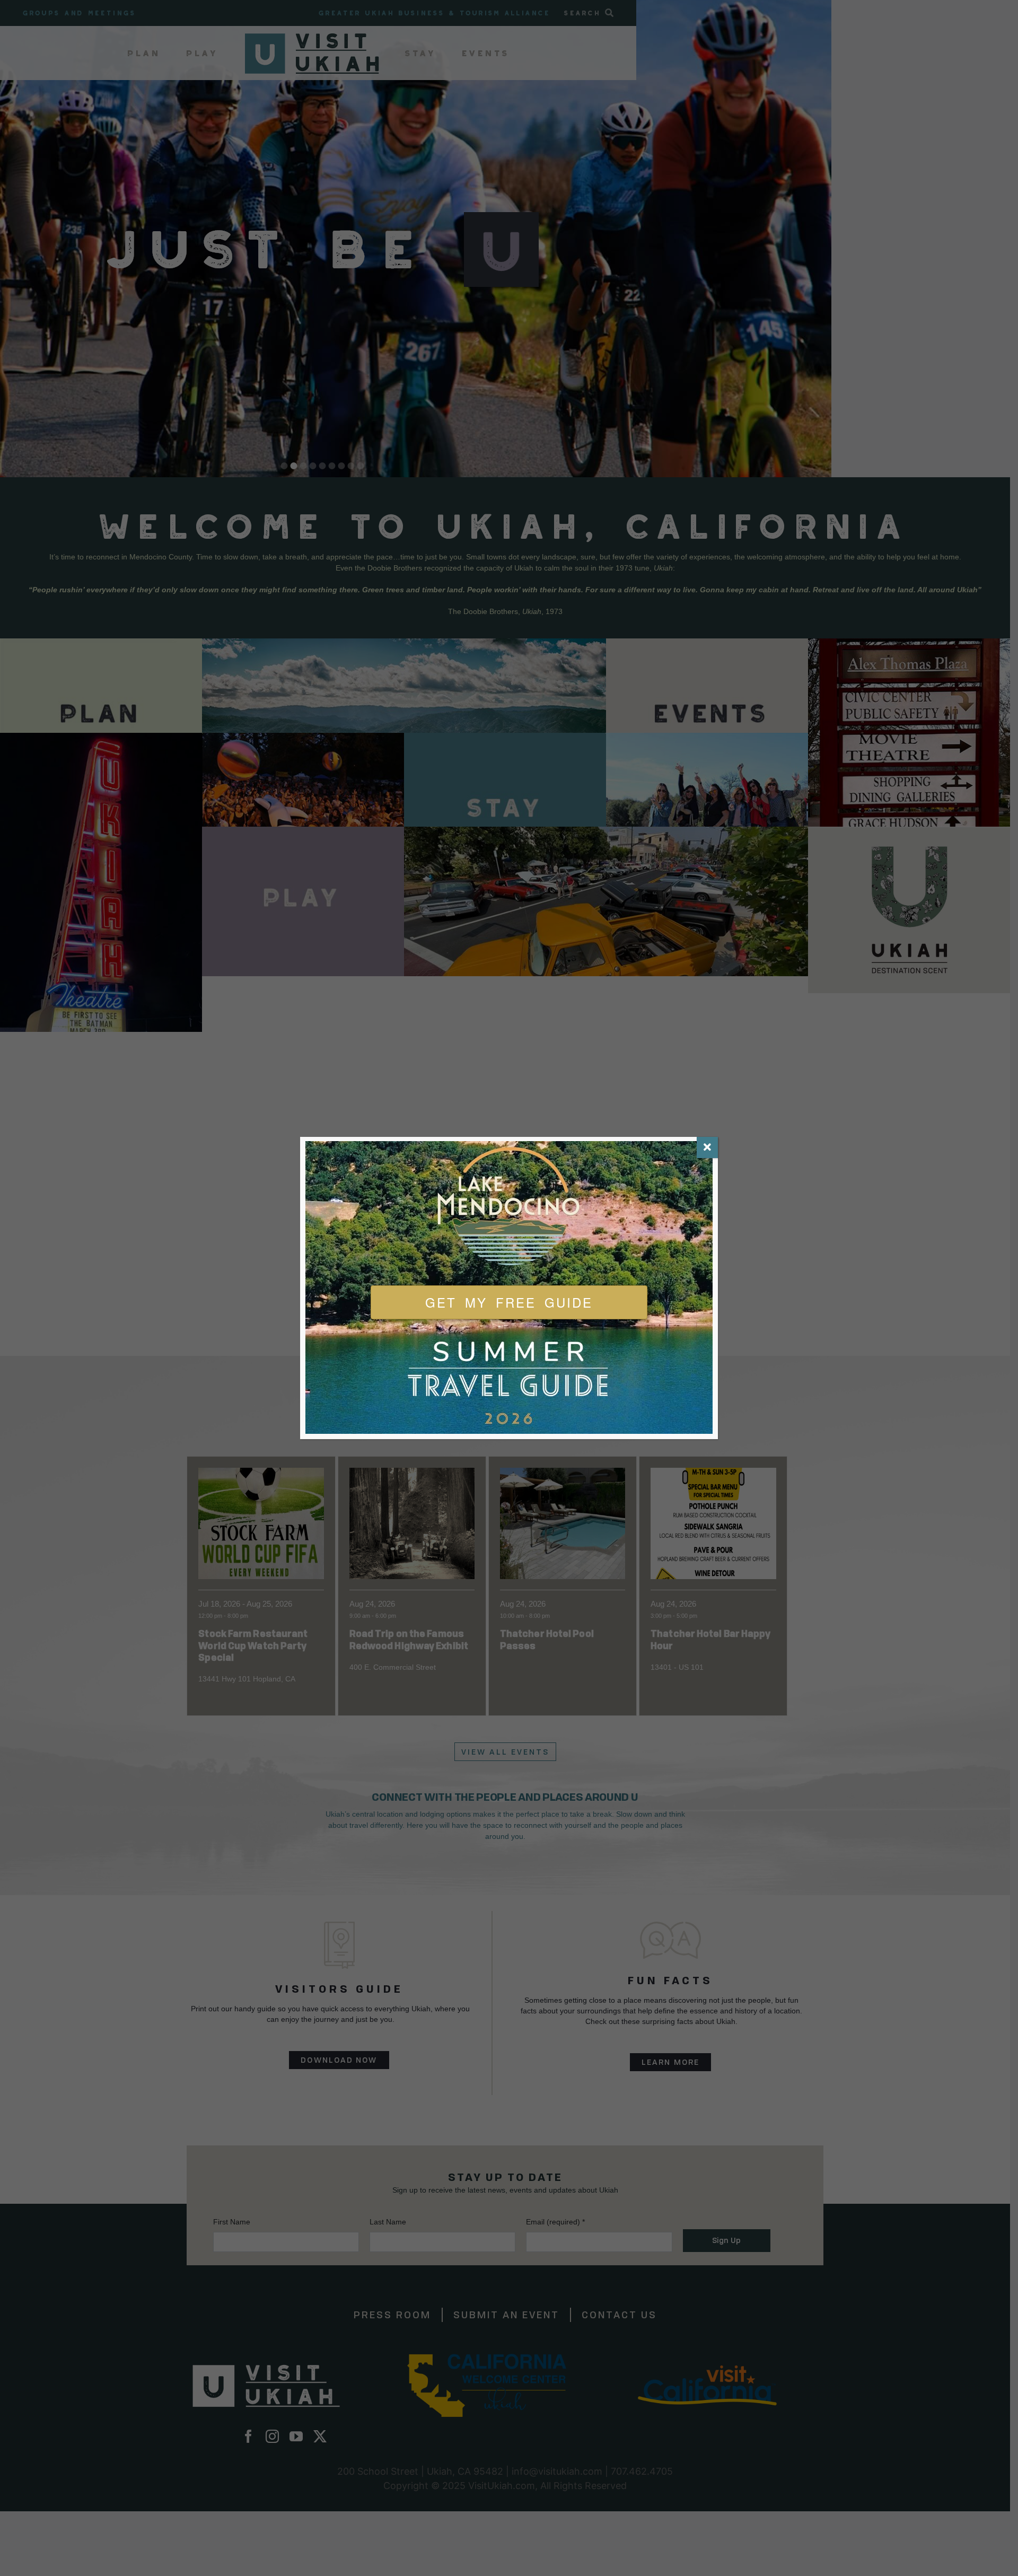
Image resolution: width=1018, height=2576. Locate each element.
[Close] (707, 1147)
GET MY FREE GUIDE (509, 1302)
